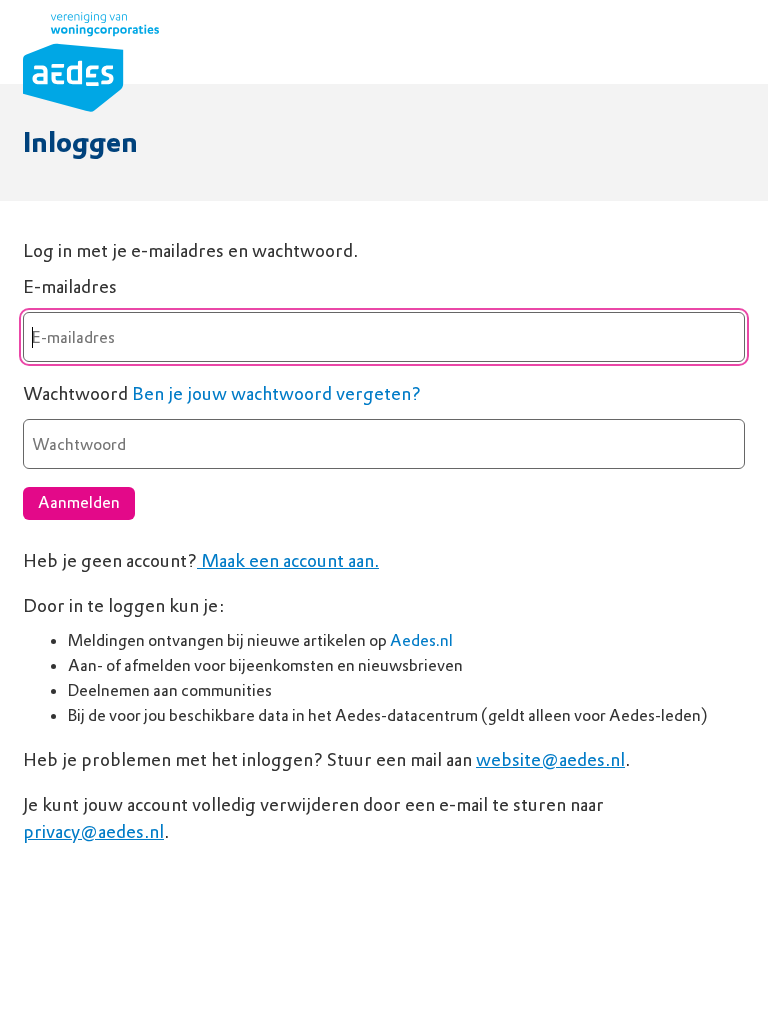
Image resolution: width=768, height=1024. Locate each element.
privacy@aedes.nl (93, 831)
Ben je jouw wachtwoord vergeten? (276, 393)
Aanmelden (79, 502)
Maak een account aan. (288, 560)
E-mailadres (70, 286)
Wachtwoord (75, 393)
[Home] (91, 66)
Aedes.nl (421, 640)
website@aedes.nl (550, 759)
